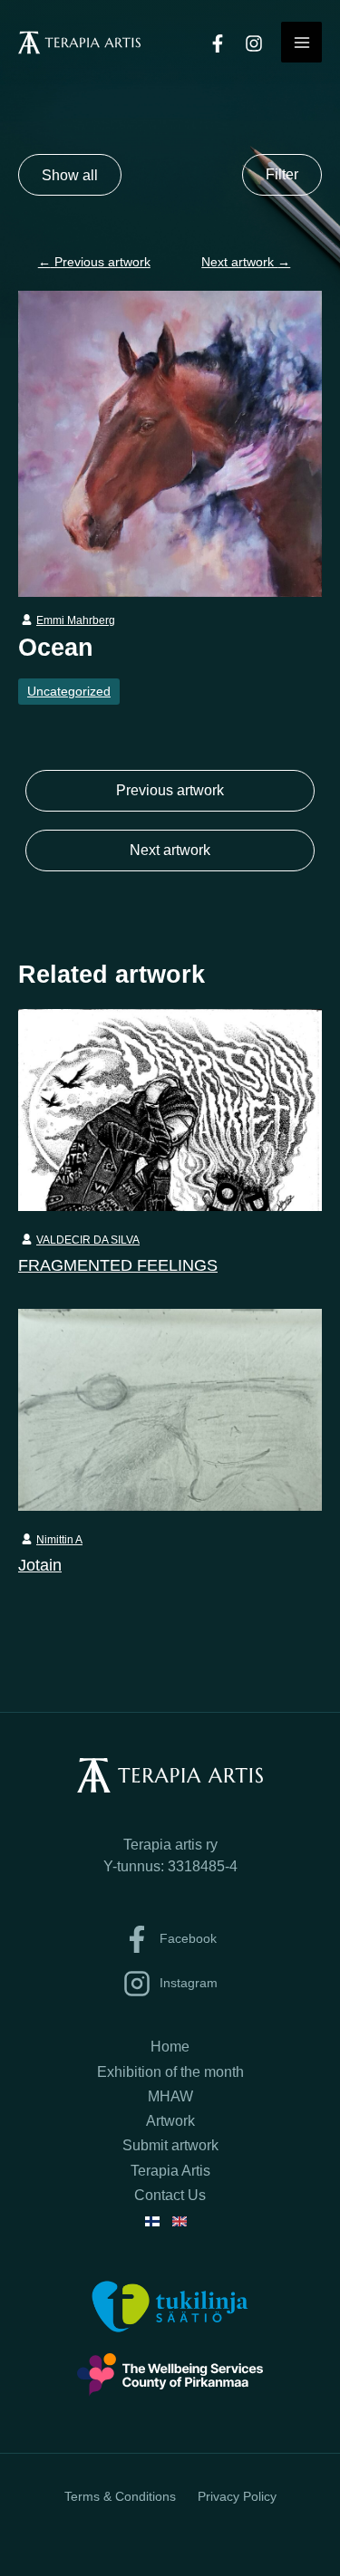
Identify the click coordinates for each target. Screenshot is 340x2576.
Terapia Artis (170, 2171)
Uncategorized (69, 691)
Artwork (170, 2121)
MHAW (170, 2096)
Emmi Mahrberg (76, 620)
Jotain (40, 1565)
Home (170, 2047)
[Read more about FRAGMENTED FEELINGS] (170, 1109)
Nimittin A (59, 1540)
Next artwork (246, 262)
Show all (70, 175)
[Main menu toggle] (301, 42)
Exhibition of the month (170, 2072)
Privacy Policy (237, 2496)
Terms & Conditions (120, 2496)
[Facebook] (218, 43)
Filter (282, 174)
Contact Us (170, 2195)
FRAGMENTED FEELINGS (118, 1265)
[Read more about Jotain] (170, 1408)
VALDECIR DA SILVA (88, 1240)
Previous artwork (94, 262)
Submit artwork (170, 2145)
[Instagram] (254, 43)
